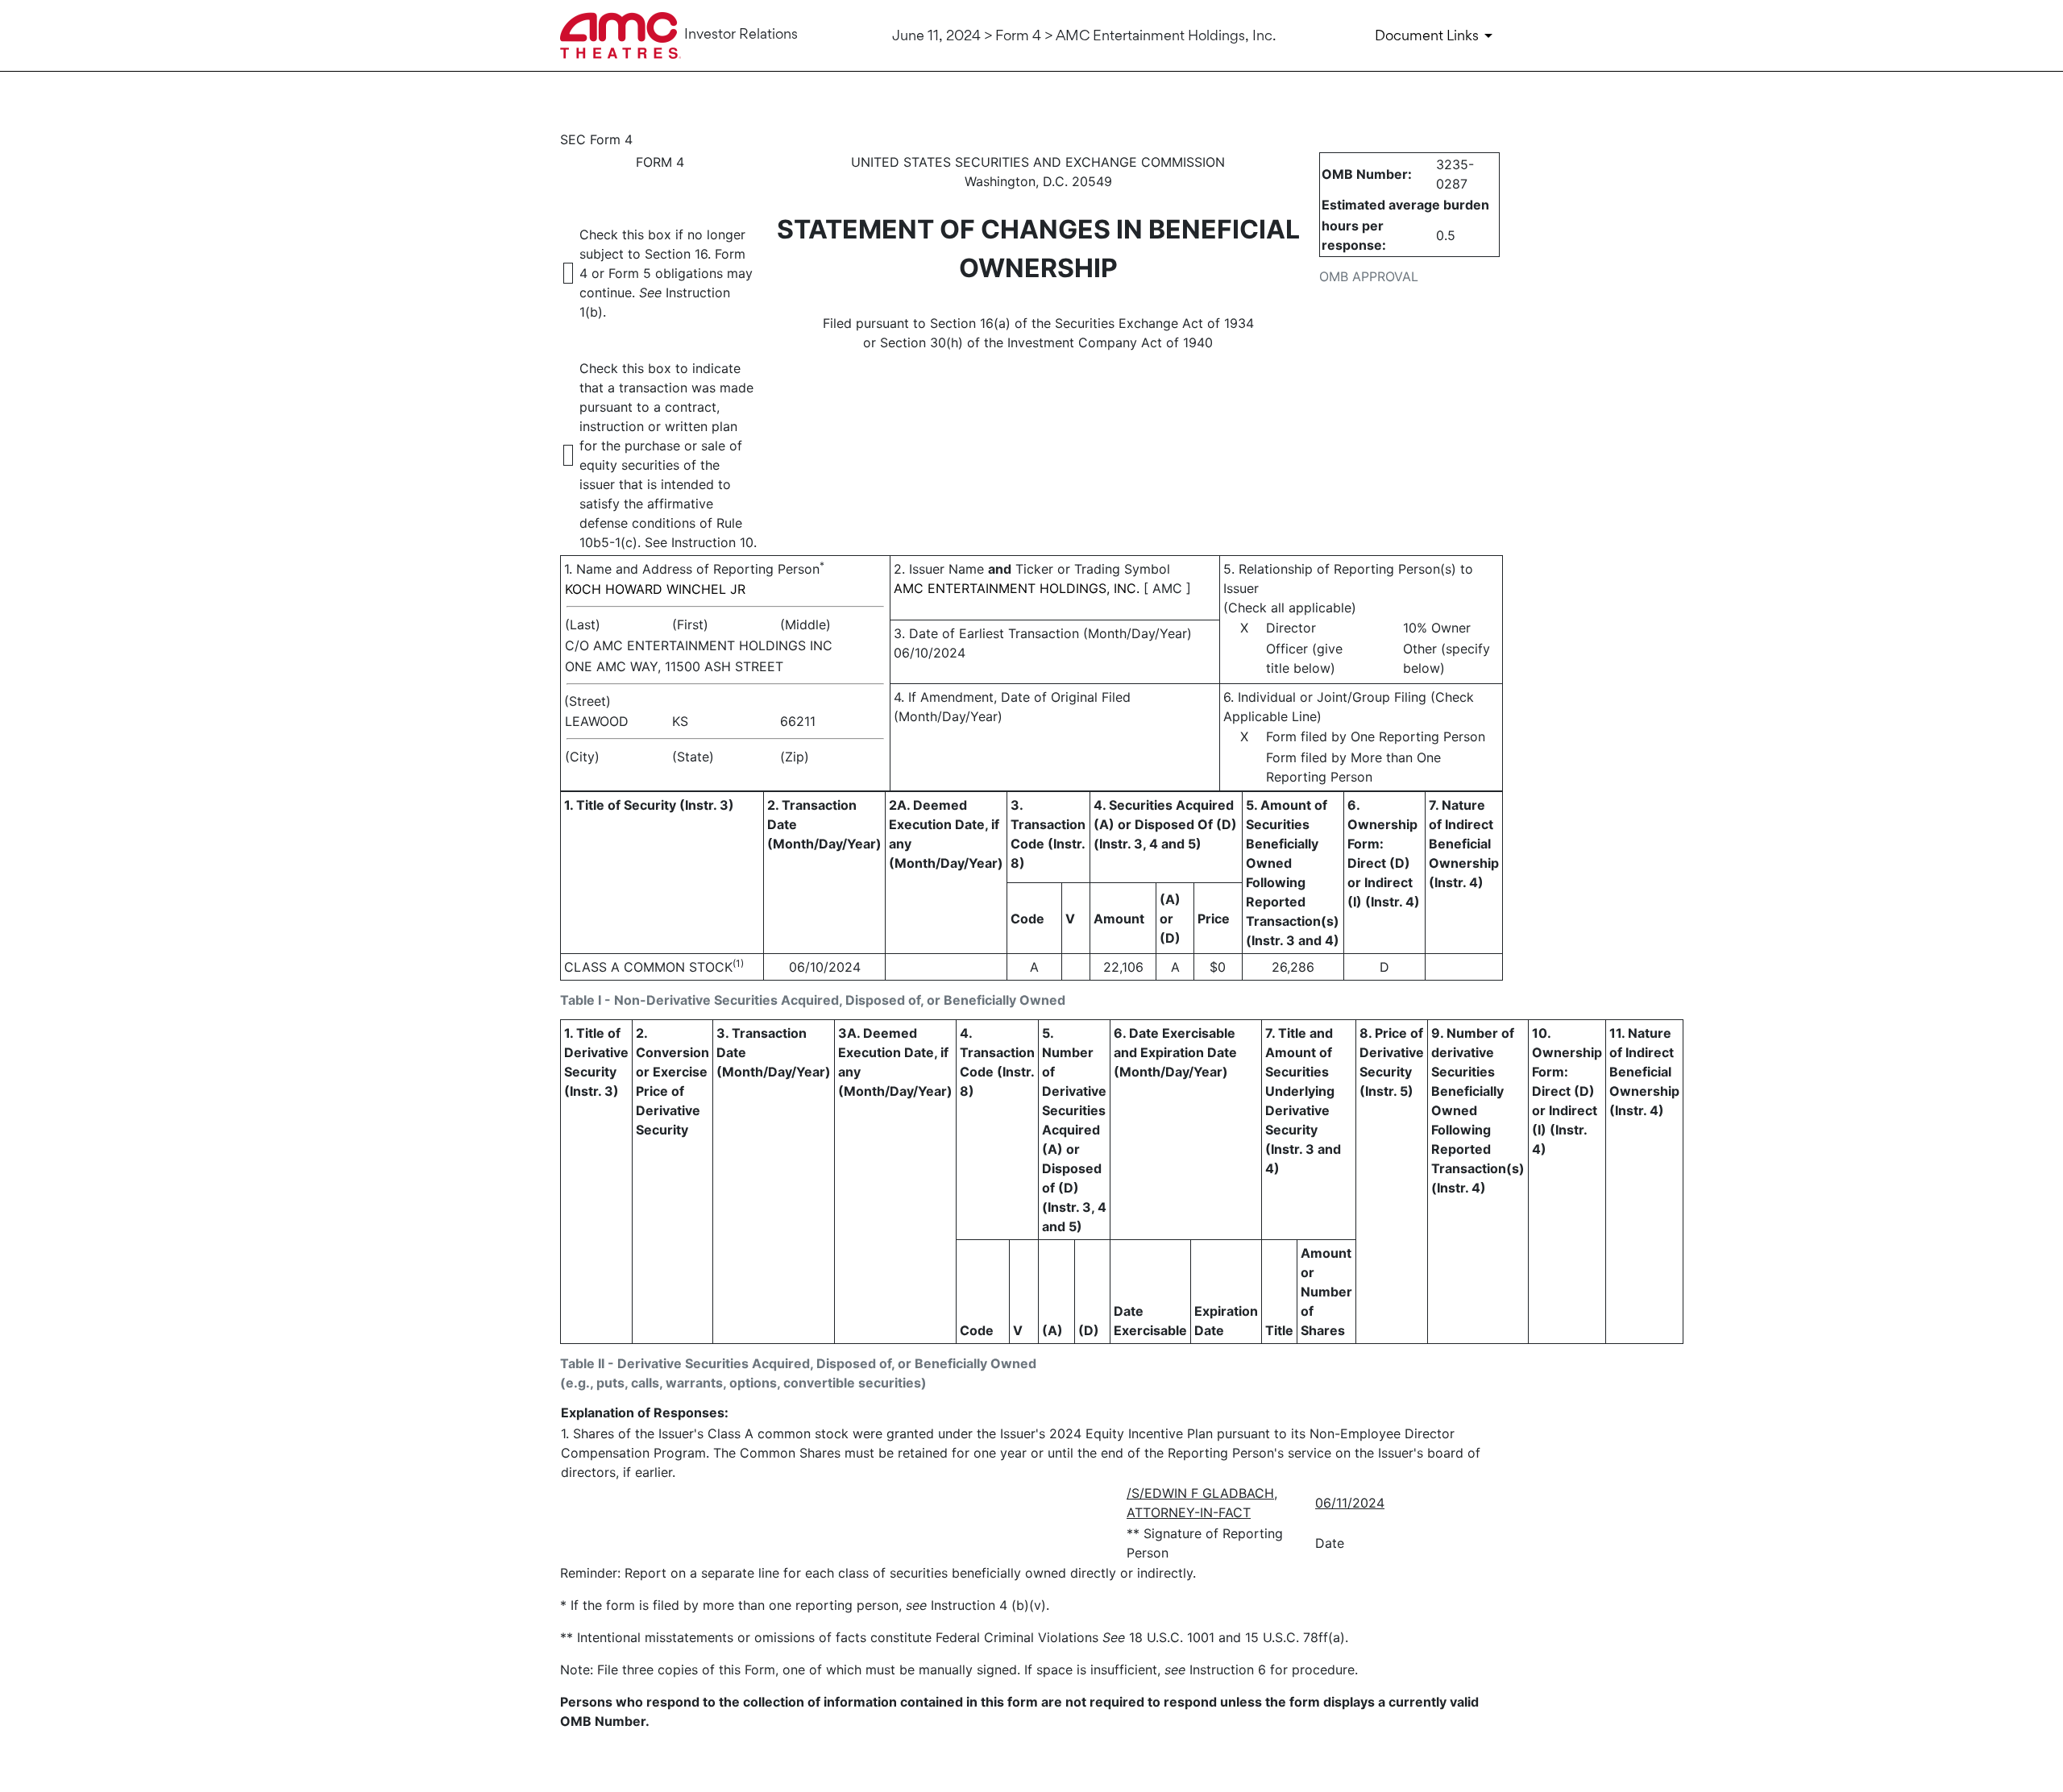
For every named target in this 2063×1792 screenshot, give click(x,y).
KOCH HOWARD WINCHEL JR (655, 589)
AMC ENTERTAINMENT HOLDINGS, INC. (1017, 588)
